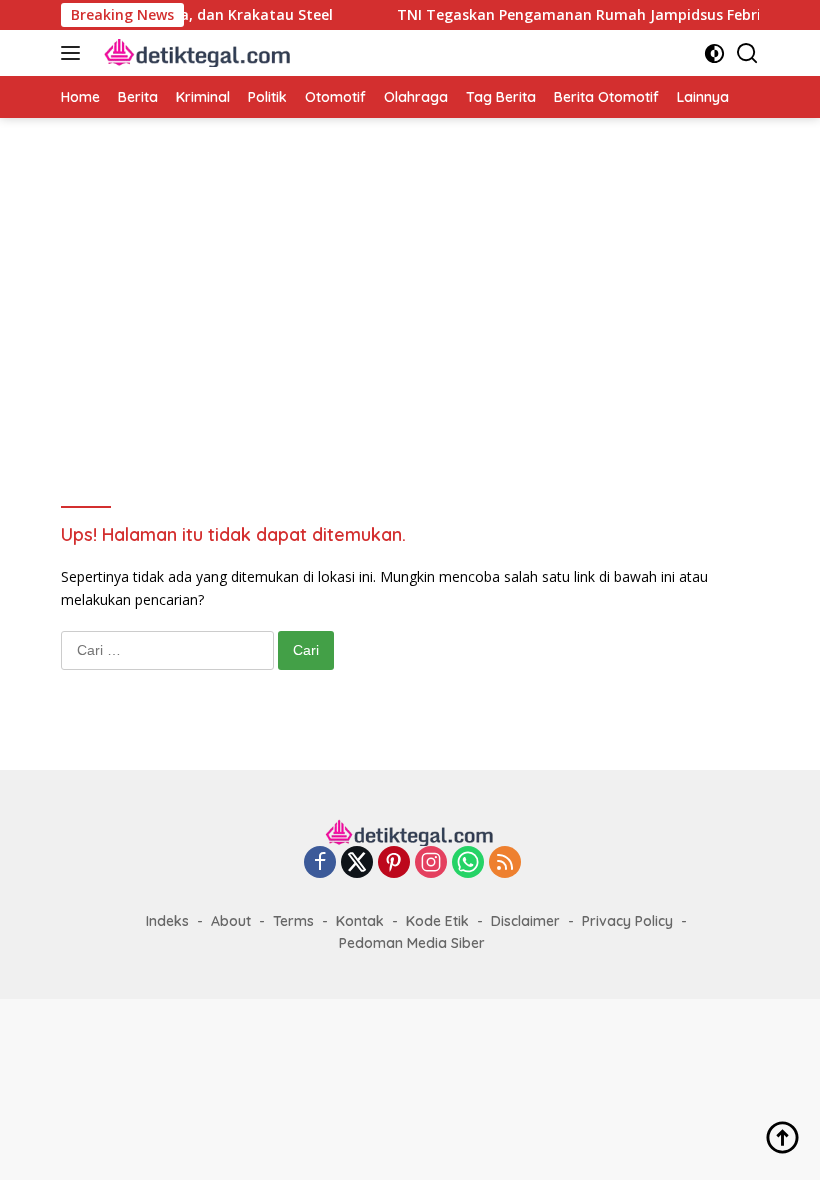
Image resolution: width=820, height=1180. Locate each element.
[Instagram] (431, 863)
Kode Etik (437, 921)
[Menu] (74, 53)
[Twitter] (357, 863)
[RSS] (505, 863)
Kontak (360, 921)
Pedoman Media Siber (412, 943)
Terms (293, 921)
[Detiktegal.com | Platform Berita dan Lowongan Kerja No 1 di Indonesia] (195, 53)
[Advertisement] (410, 298)
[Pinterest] (394, 863)
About (231, 921)
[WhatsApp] (468, 863)
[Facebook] (320, 863)
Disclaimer (525, 921)
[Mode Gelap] (714, 53)
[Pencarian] (747, 53)
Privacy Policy (627, 921)
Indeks (167, 921)
